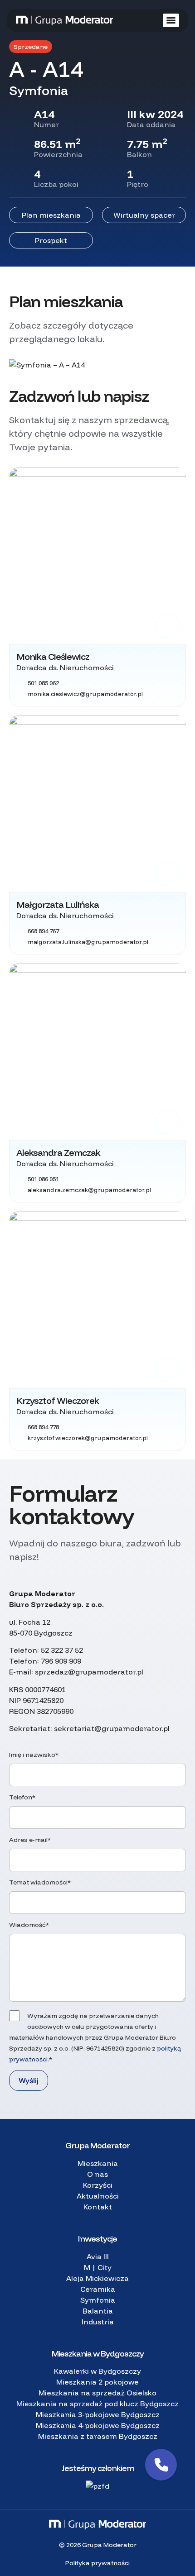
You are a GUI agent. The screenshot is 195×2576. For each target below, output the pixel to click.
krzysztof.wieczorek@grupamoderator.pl (88, 1438)
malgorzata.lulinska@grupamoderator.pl (88, 942)
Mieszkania (98, 2163)
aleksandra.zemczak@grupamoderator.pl (89, 1190)
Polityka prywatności (97, 2563)
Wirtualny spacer (144, 215)
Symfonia (98, 2300)
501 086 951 (43, 1179)
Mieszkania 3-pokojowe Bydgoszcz (98, 2414)
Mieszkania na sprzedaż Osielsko (97, 2393)
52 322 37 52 (62, 1650)
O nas (97, 2174)
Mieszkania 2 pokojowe (97, 2382)
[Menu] (171, 20)
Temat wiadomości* (40, 1882)
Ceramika (98, 2289)
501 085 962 (43, 683)
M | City (98, 2267)
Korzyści (98, 2185)
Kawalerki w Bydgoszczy (97, 2371)
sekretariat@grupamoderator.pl (112, 1728)
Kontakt (98, 2207)
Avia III (98, 2256)
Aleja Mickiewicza (97, 2278)
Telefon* (22, 1797)
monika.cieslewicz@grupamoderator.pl (85, 694)
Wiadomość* (29, 1925)
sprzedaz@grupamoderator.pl (89, 1672)
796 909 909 (61, 1661)
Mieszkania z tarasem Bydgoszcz (98, 2436)
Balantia (98, 2311)
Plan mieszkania (51, 215)
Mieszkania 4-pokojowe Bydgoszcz (98, 2425)
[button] (161, 2465)
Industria (98, 2322)
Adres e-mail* (30, 1840)
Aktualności (98, 2196)
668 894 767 (43, 931)
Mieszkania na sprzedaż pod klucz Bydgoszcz (97, 2404)
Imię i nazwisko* (34, 1755)
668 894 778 (43, 1427)
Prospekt (51, 240)
